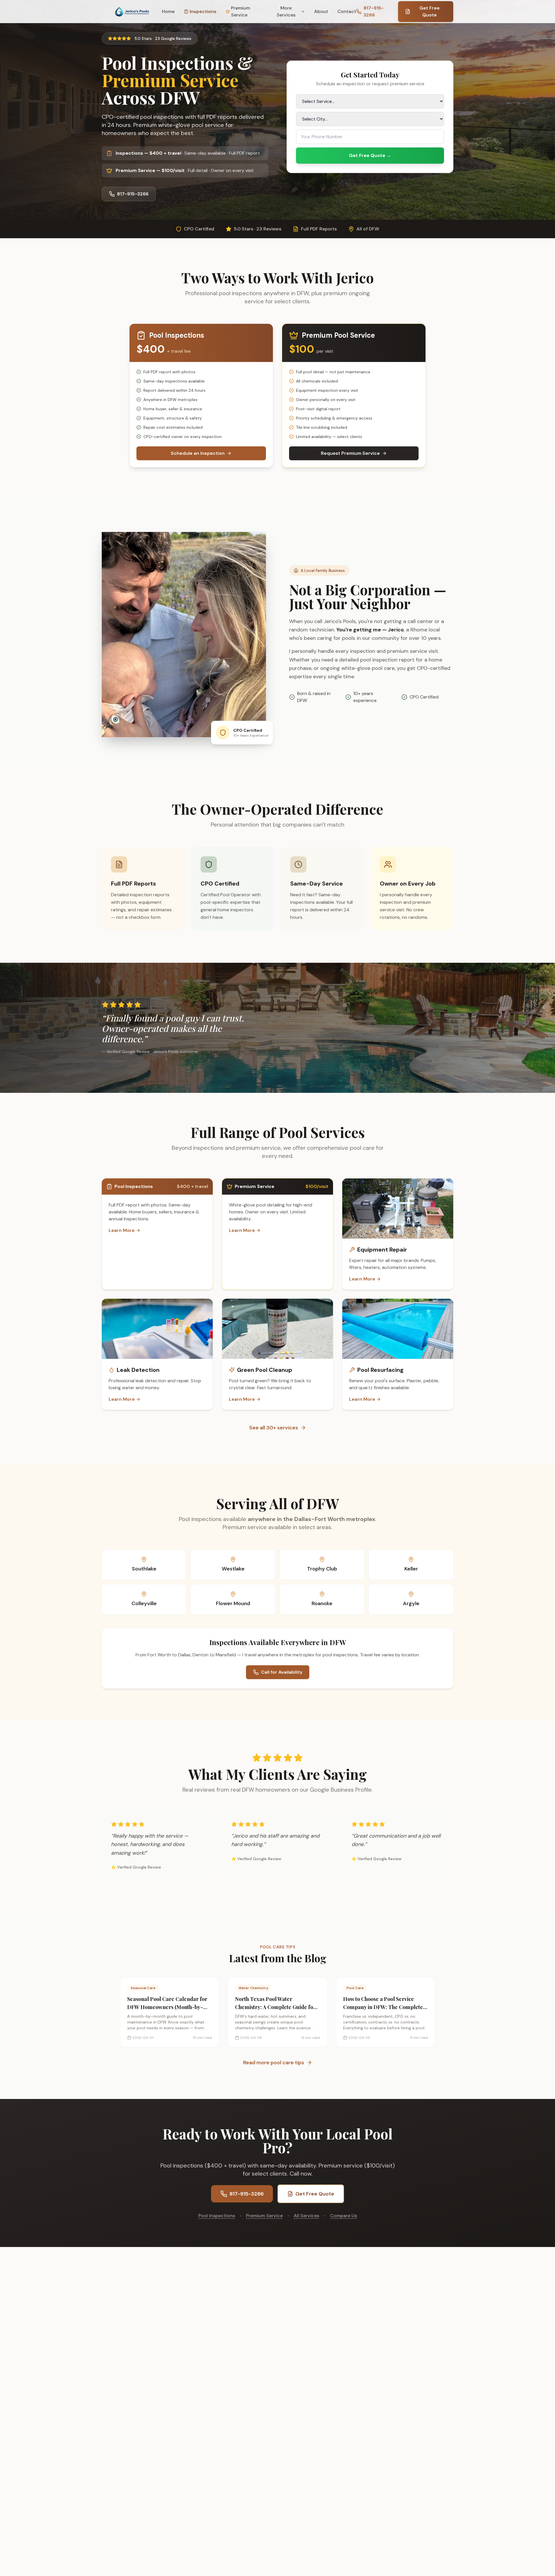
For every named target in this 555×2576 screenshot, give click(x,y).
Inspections (203, 11)
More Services (286, 11)
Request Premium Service (350, 453)
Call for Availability (282, 1672)
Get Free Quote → (370, 155)
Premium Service (240, 11)
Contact (347, 11)
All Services (306, 2216)
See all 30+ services (274, 1428)
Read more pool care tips (274, 2063)
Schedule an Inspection (198, 453)
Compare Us (344, 2216)
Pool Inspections (217, 2216)
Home (168, 11)
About (321, 11)
